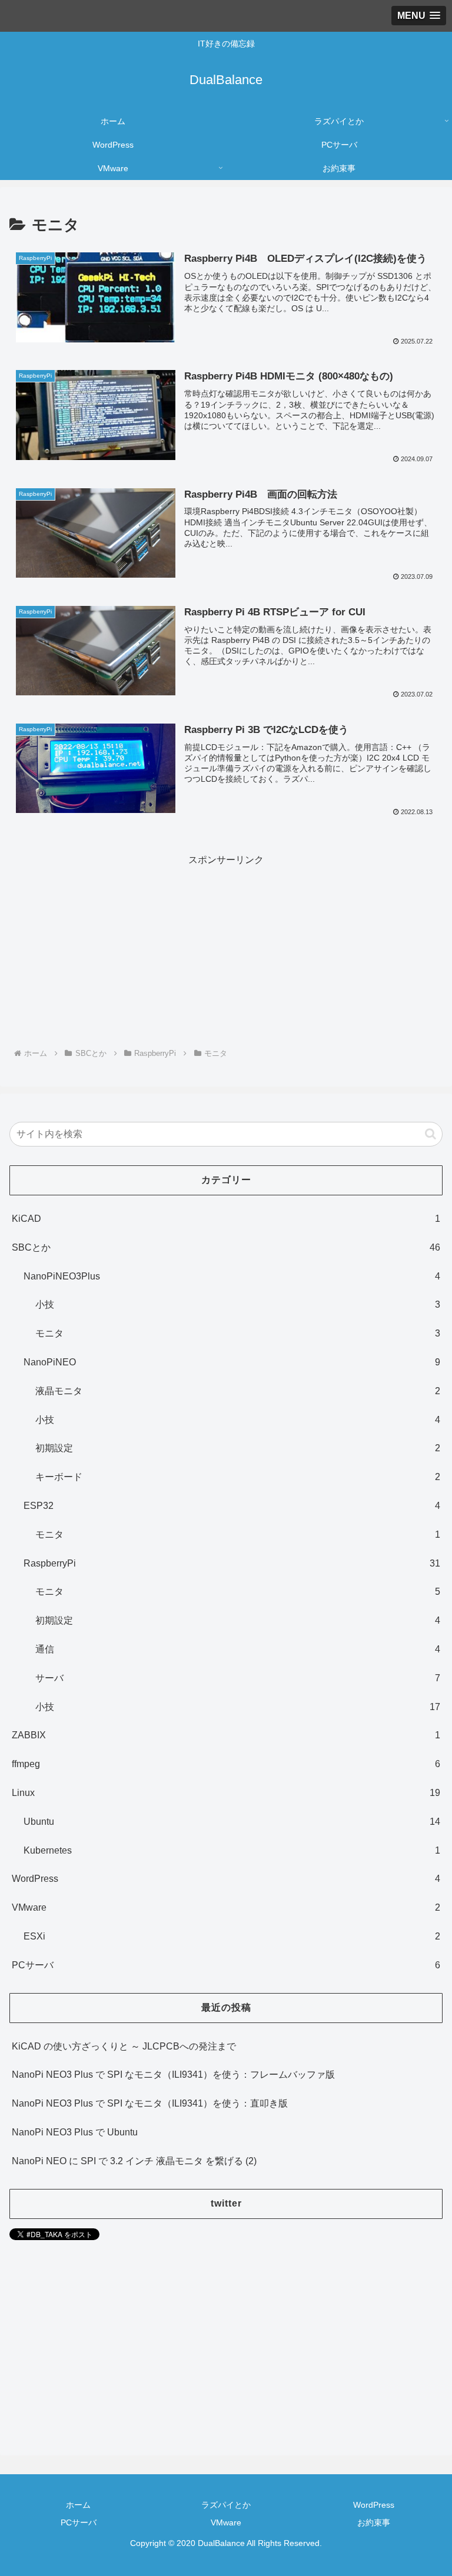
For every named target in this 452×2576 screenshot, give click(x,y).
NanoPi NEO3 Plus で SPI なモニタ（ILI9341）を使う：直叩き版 (150, 2103)
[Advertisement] (226, 951)
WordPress (374, 2505)
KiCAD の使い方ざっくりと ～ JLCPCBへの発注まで (124, 2046)
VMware (226, 2522)
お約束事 (374, 2522)
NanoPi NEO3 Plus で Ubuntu (75, 2132)
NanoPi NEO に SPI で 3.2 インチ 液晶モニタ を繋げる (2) (134, 2161)
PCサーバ (79, 2522)
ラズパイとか (226, 2505)
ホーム (78, 2505)
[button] (431, 1134)
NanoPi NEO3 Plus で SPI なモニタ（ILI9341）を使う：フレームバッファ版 (173, 2075)
